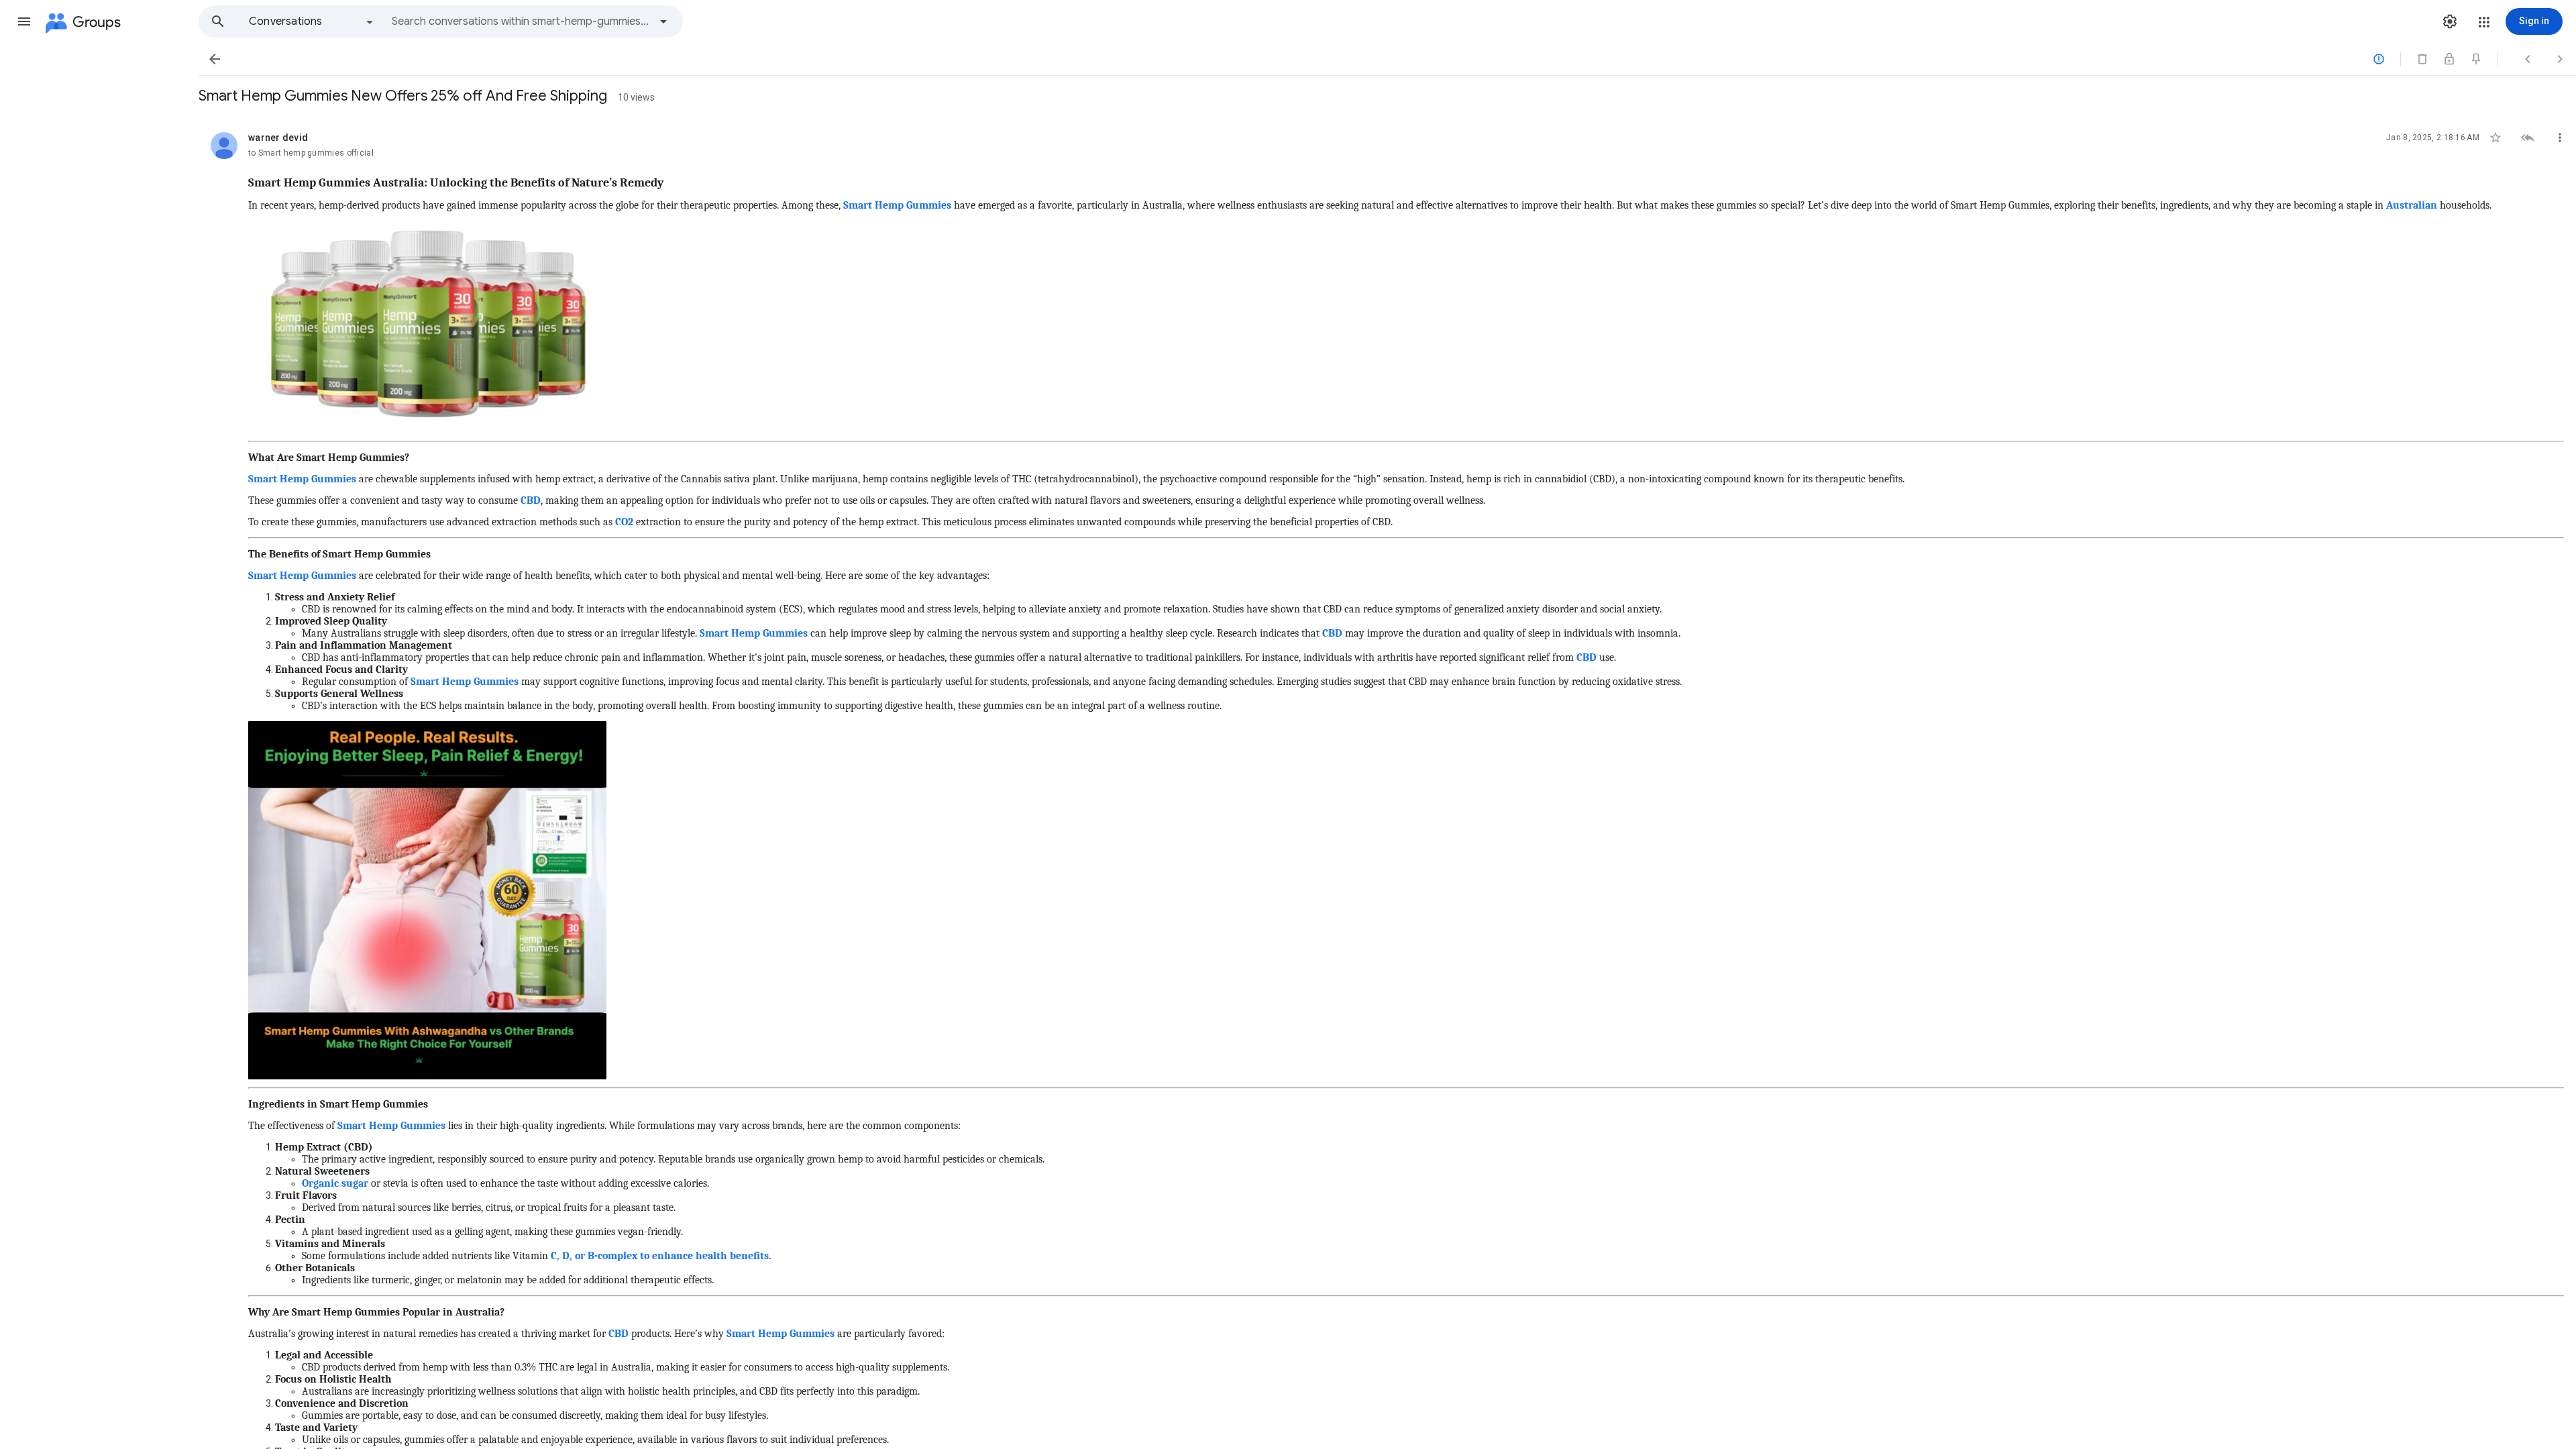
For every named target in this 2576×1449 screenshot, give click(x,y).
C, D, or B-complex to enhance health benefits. (661, 1256)
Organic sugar (335, 1183)
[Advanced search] (663, 21)
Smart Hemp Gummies (897, 205)
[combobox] (521, 21)
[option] (312, 21)
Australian (2412, 205)
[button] (24, 21)
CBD (529, 500)
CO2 (624, 522)
